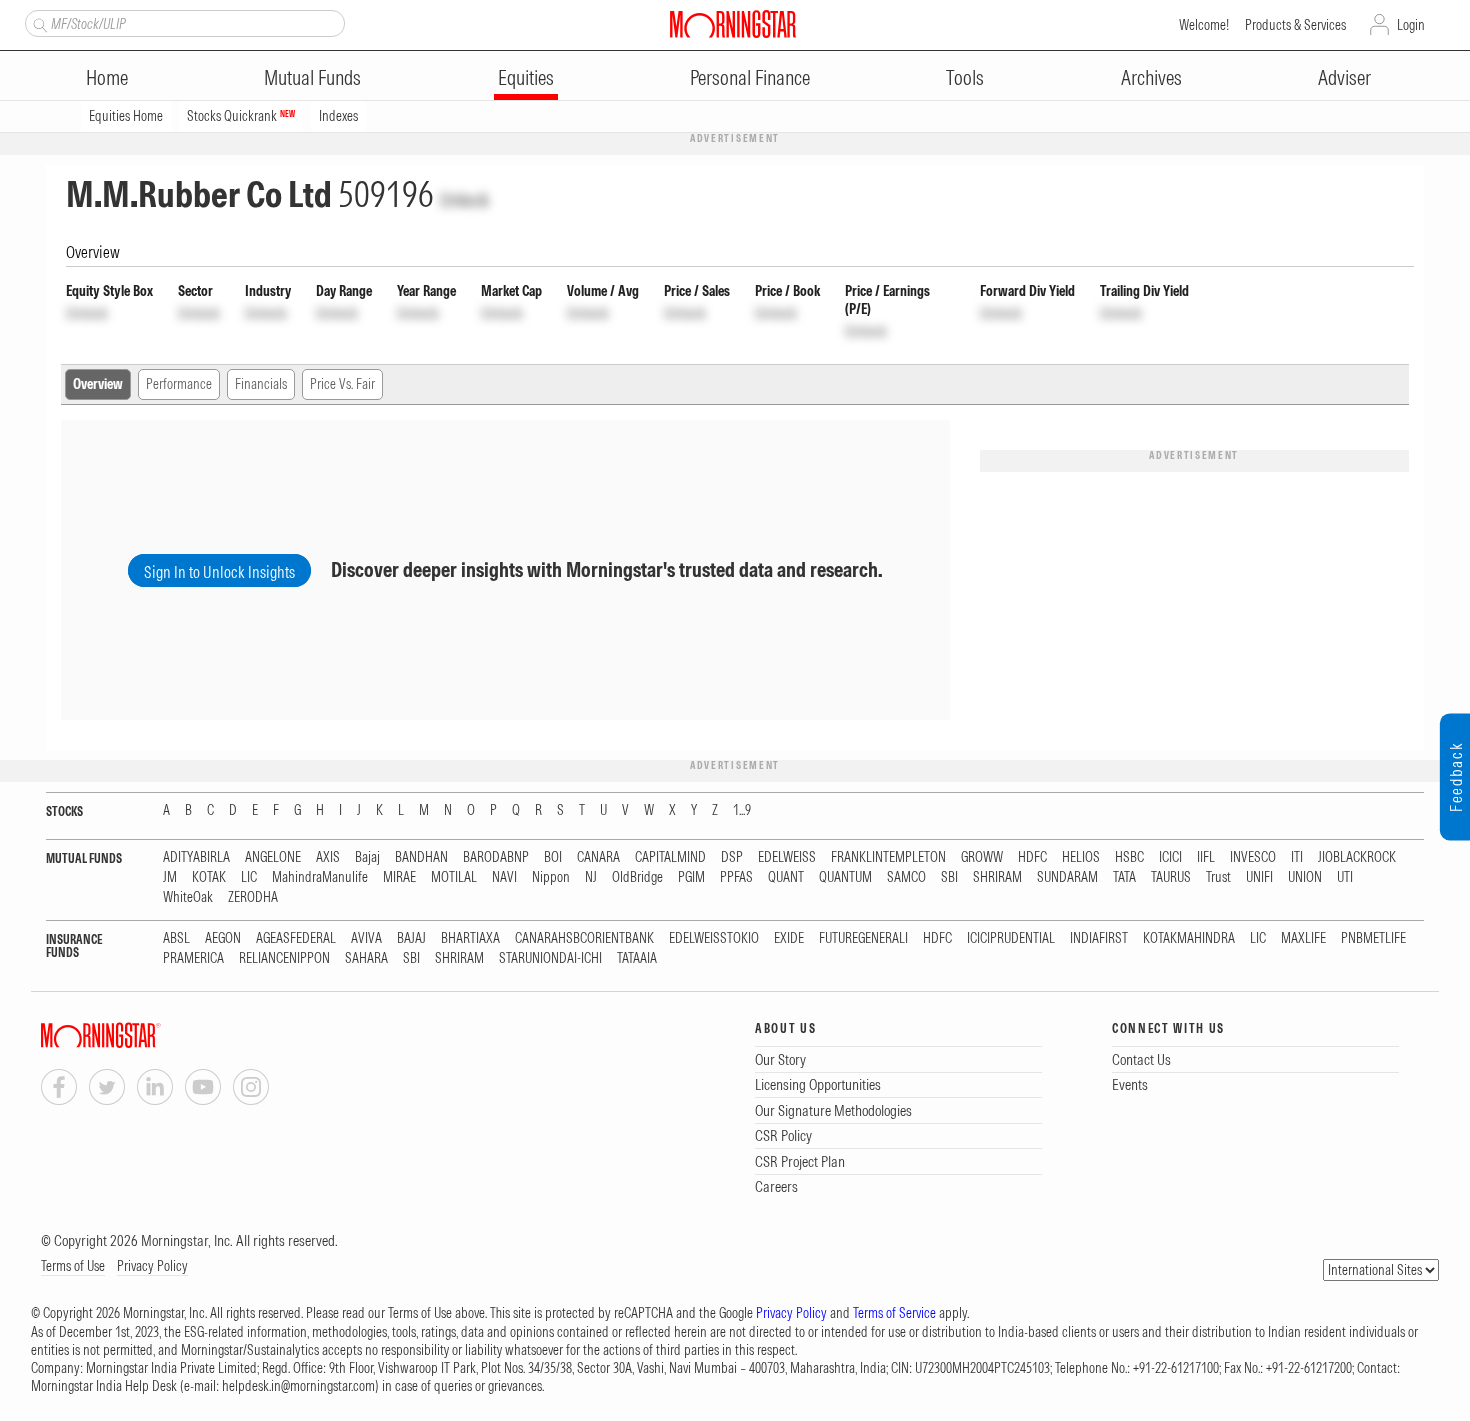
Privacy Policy (152, 1266)
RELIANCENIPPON (284, 958)
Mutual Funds (312, 77)
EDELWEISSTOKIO (714, 938)
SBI (949, 877)
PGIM (691, 877)
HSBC (1129, 857)
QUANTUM (845, 877)
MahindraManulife (320, 877)
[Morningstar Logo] (733, 24)
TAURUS (1171, 877)
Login (1411, 25)
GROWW (982, 857)
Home (107, 77)
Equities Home (126, 116)
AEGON (223, 938)
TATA (1124, 877)
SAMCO (906, 877)
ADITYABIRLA (196, 857)
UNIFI (1259, 877)
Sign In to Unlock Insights (219, 572)
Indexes (338, 116)
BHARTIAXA (470, 938)
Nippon (551, 877)
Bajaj (367, 857)
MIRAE (399, 877)
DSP (732, 857)
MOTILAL (454, 877)
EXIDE (789, 938)
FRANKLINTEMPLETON (888, 857)
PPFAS (736, 877)
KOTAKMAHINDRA (1189, 938)
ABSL (176, 938)
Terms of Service (894, 1313)
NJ (591, 877)
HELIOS (1081, 857)
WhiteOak (188, 897)
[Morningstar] (141, 1035)
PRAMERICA (193, 958)
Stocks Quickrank (241, 116)
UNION (1305, 877)
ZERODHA (253, 897)
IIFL (1206, 857)
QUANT (786, 877)
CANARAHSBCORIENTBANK (584, 938)
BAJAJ (411, 938)
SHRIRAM (997, 877)
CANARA (598, 857)
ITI (1297, 857)
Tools (965, 77)
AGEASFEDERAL (296, 938)
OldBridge (637, 877)
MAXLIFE (1303, 938)
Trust (1218, 877)
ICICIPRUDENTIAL (1011, 938)
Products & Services (1295, 25)
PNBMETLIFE (1373, 938)
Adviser (1344, 77)
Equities (526, 77)
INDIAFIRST (1099, 938)
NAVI (504, 877)
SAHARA (366, 958)
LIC (249, 877)
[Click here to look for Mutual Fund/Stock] (37, 23)
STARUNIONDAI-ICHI (550, 958)
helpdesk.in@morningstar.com (298, 1386)
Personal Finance (750, 77)
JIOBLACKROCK (1357, 857)
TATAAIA (637, 958)
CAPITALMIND (670, 857)
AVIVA (366, 938)
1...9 (742, 810)
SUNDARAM (1067, 877)
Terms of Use (73, 1266)
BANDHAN (421, 857)
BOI (553, 857)
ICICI (1170, 857)
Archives (1151, 77)
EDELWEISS (787, 857)
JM (170, 877)
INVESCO (1253, 857)
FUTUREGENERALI (863, 938)
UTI (1345, 877)
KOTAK (209, 877)
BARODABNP (496, 857)
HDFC (1032, 857)
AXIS (328, 857)
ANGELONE (273, 857)
